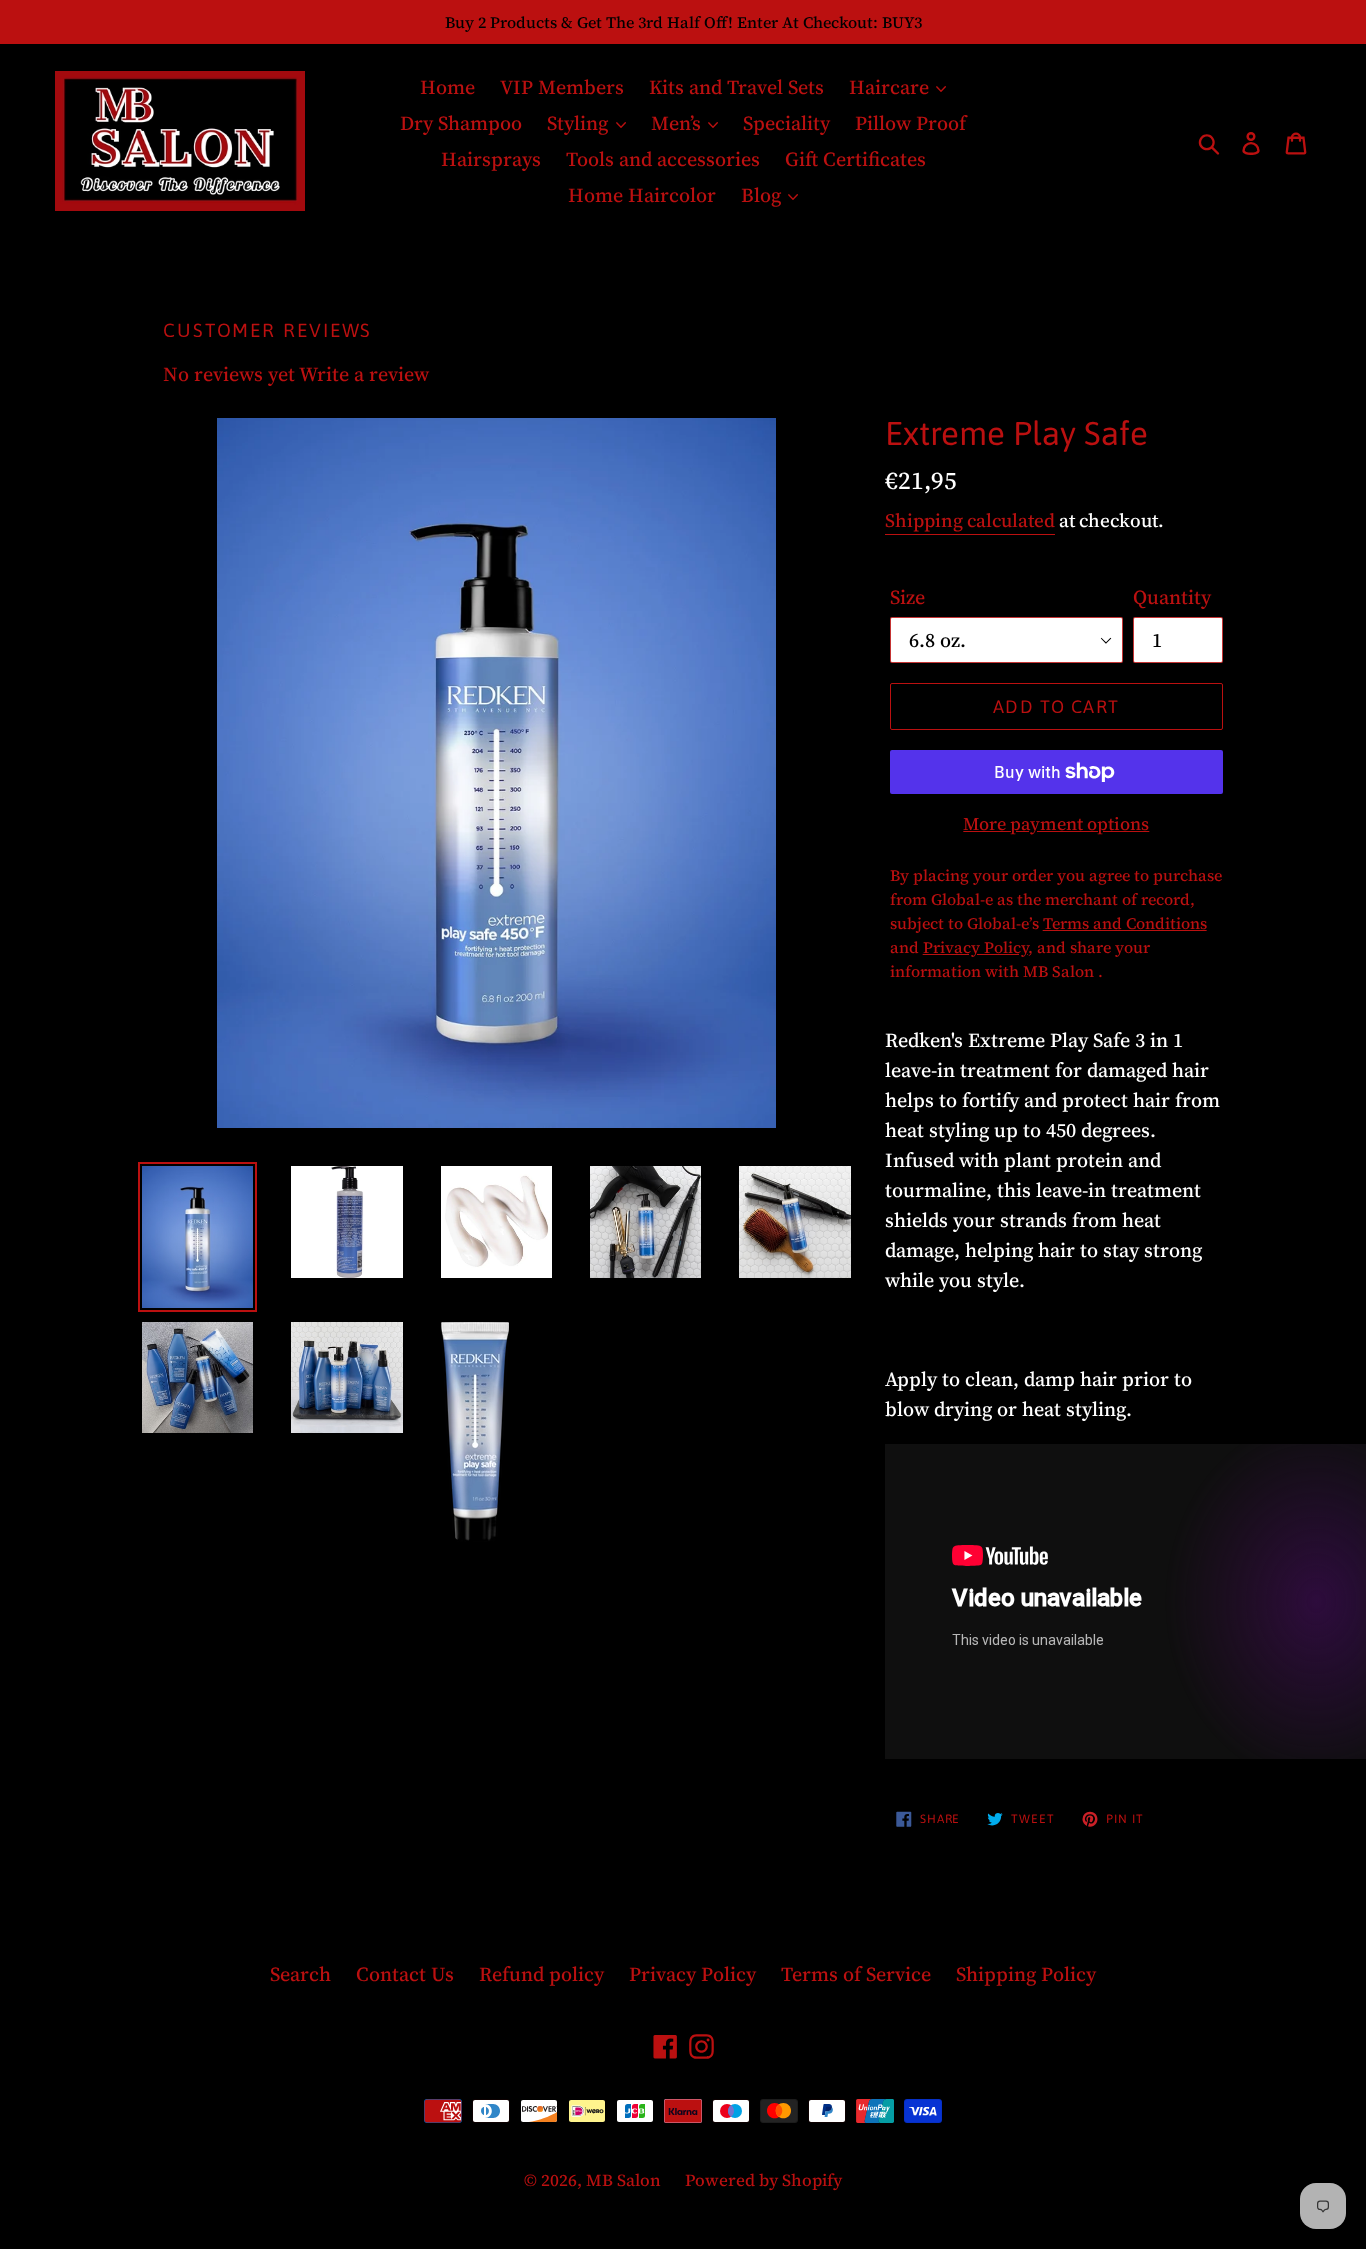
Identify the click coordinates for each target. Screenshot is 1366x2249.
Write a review (364, 374)
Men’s (678, 123)
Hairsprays (491, 159)
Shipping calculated (970, 520)
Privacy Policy (692, 1974)
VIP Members (562, 87)
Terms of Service (856, 1974)
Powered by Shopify (763, 2180)
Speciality (786, 123)
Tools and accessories (663, 159)
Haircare (891, 87)
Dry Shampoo (461, 123)
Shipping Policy (1026, 1974)
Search (300, 1974)
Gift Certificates (855, 159)
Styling (580, 123)
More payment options (1056, 823)
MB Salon (625, 2180)
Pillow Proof (910, 123)
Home (447, 87)
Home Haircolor (642, 195)
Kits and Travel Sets (736, 87)
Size (907, 597)
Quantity (1172, 597)
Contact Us (405, 1974)
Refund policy (541, 1974)
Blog (763, 195)
